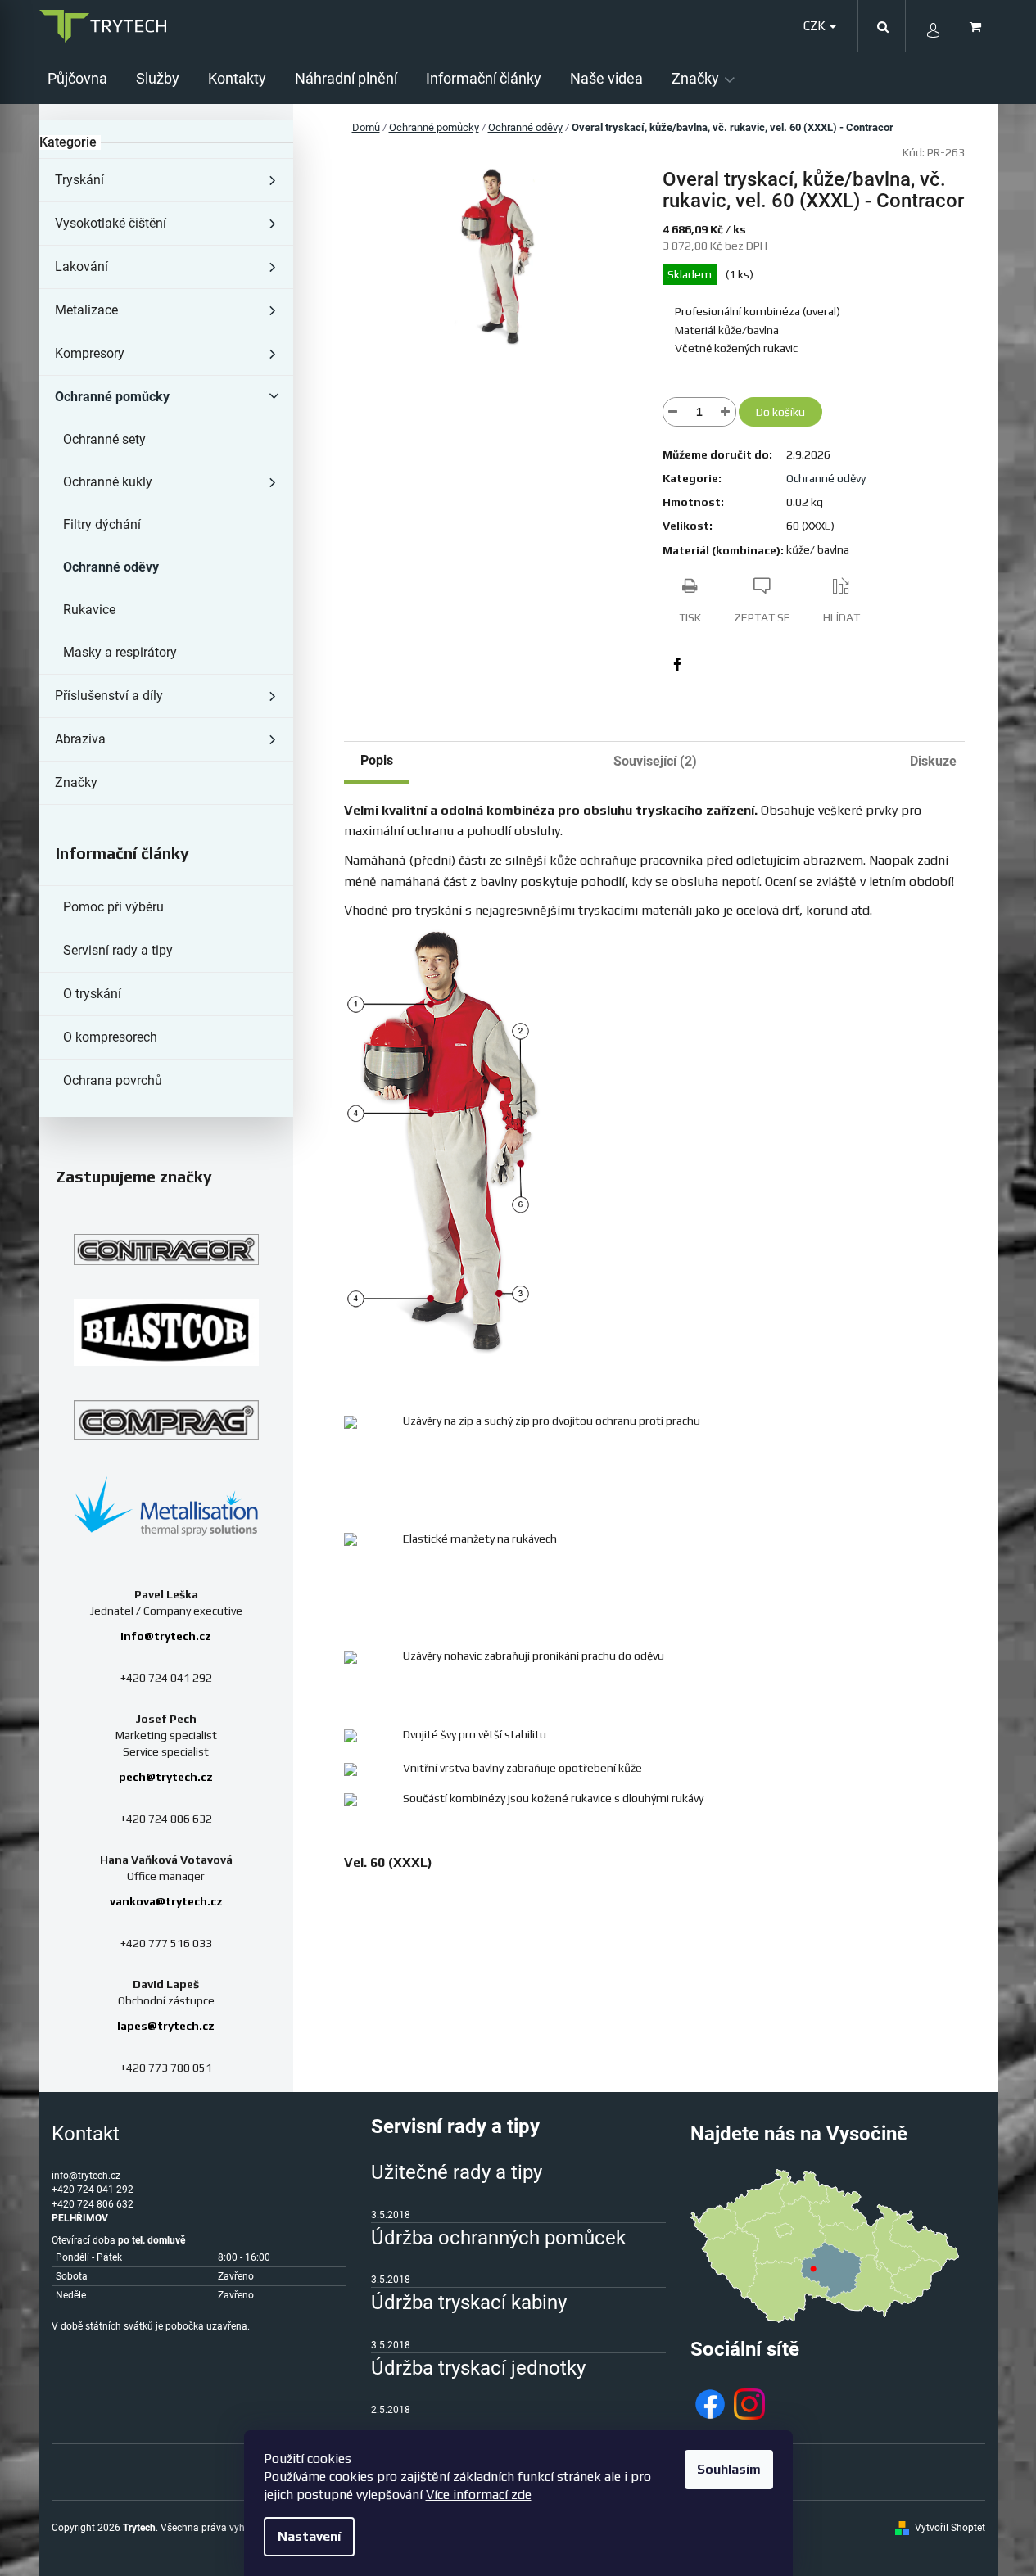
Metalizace (86, 310)
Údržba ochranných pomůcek (498, 2238)
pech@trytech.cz (166, 1777)
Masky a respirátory (120, 652)
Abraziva (80, 739)
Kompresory (90, 353)
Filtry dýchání (102, 524)
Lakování (81, 267)
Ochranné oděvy (111, 567)
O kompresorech (110, 1037)
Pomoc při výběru (113, 907)
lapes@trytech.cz (166, 2026)
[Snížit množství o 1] (673, 412)
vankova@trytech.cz (166, 1901)
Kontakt (86, 2134)
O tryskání (92, 994)
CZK (816, 26)
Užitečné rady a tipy (457, 2172)
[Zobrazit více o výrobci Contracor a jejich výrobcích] (166, 1250)
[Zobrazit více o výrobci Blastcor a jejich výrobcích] (166, 1333)
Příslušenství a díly (109, 696)
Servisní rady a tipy (118, 950)
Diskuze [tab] (933, 761)
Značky (76, 782)
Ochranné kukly (108, 482)
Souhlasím (729, 2469)
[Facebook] (677, 664)
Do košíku (780, 412)
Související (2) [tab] (655, 761)
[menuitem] (84, 78)
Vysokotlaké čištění (111, 223)
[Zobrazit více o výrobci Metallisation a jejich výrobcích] (166, 1505)
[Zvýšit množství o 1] (726, 412)
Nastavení (309, 2536)
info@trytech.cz (166, 1636)
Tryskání (79, 180)
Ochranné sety (104, 439)
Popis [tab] (377, 760)
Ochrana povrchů (113, 1080)
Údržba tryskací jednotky (478, 2368)
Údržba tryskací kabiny (469, 2303)
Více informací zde (479, 2495)
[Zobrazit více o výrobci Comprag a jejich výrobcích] (166, 1420)
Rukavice (89, 610)
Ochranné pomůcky (112, 397)
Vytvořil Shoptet (950, 2528)
